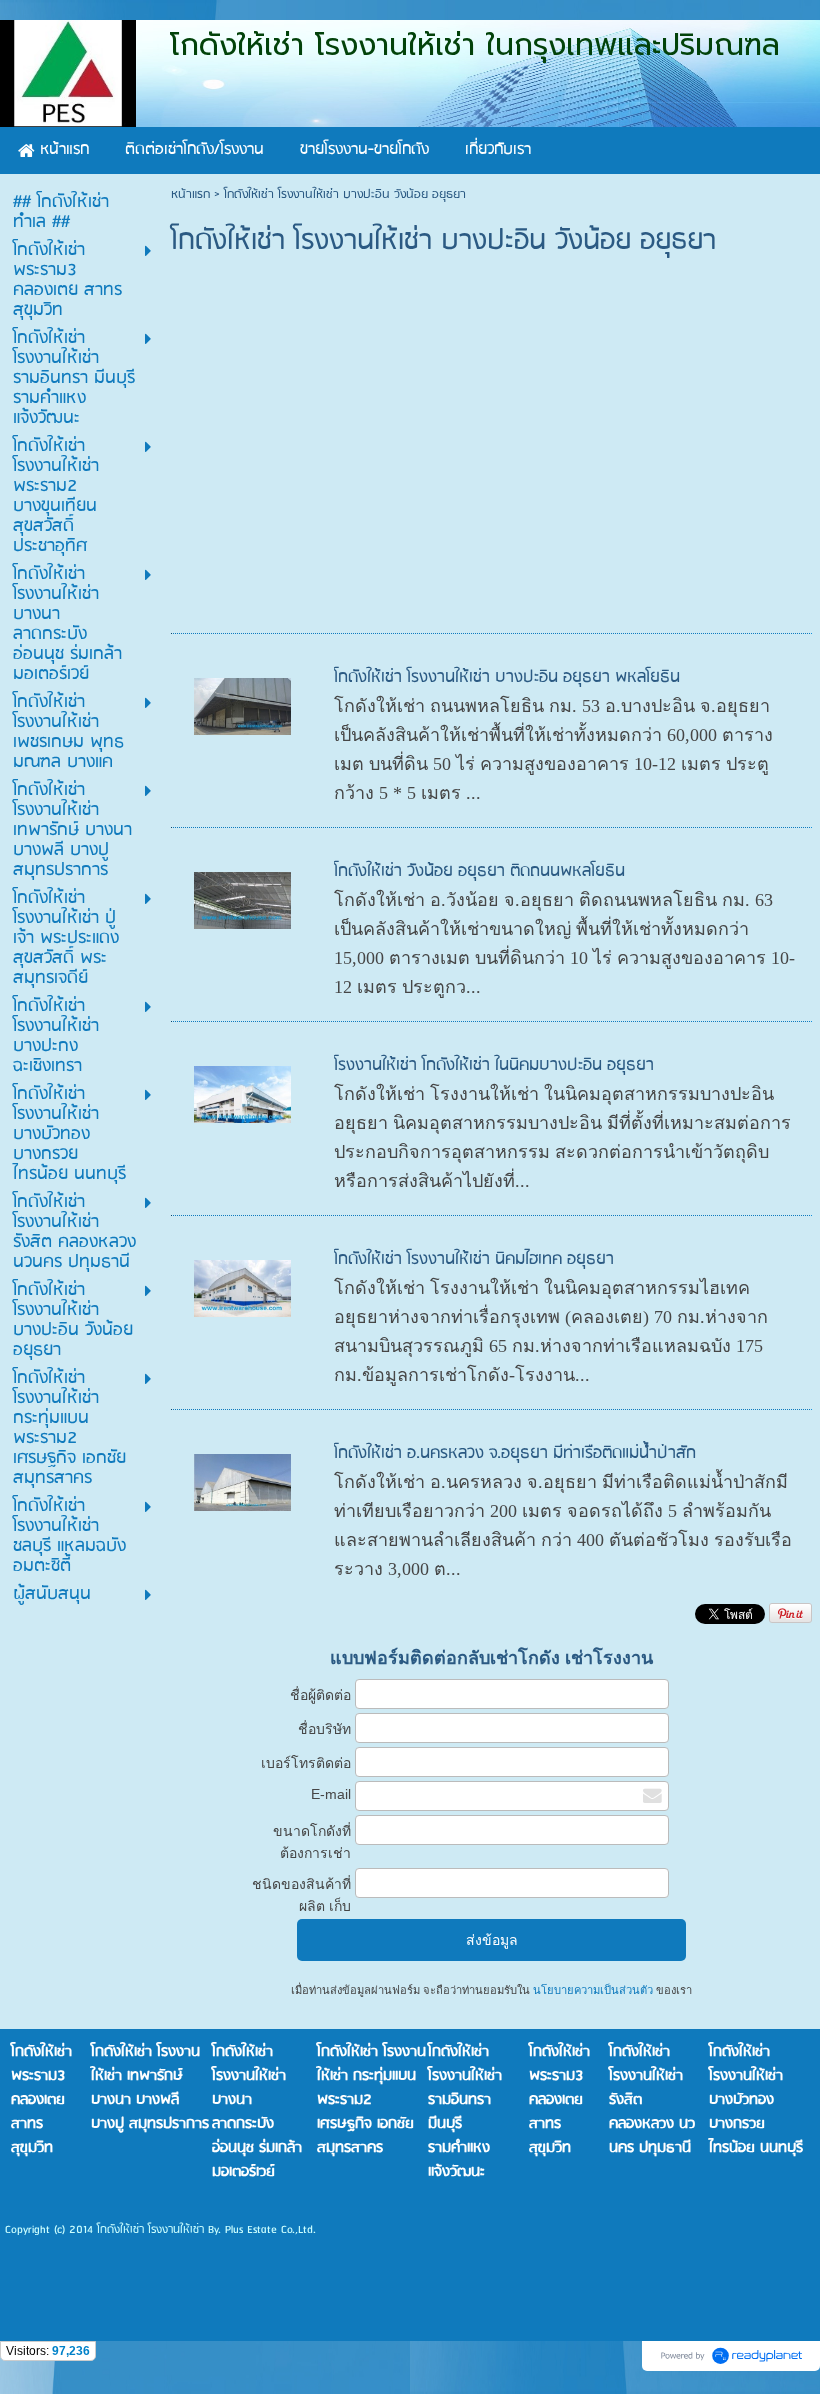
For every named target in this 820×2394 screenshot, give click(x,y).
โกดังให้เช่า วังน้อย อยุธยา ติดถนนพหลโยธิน (479, 871)
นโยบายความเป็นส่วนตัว (593, 1990)
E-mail (331, 1794)
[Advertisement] (495, 478)
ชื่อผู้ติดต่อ (320, 1695)
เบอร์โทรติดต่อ (306, 1763)
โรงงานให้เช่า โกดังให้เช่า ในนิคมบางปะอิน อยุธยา (494, 1065)
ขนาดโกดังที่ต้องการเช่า (312, 1842)
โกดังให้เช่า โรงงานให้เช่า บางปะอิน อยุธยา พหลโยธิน (507, 677)
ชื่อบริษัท (324, 1729)
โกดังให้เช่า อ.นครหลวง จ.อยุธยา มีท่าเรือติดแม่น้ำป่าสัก (515, 1453)
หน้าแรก (190, 194)
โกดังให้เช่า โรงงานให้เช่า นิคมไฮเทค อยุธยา (474, 1259)
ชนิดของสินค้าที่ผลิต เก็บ (301, 1895)
